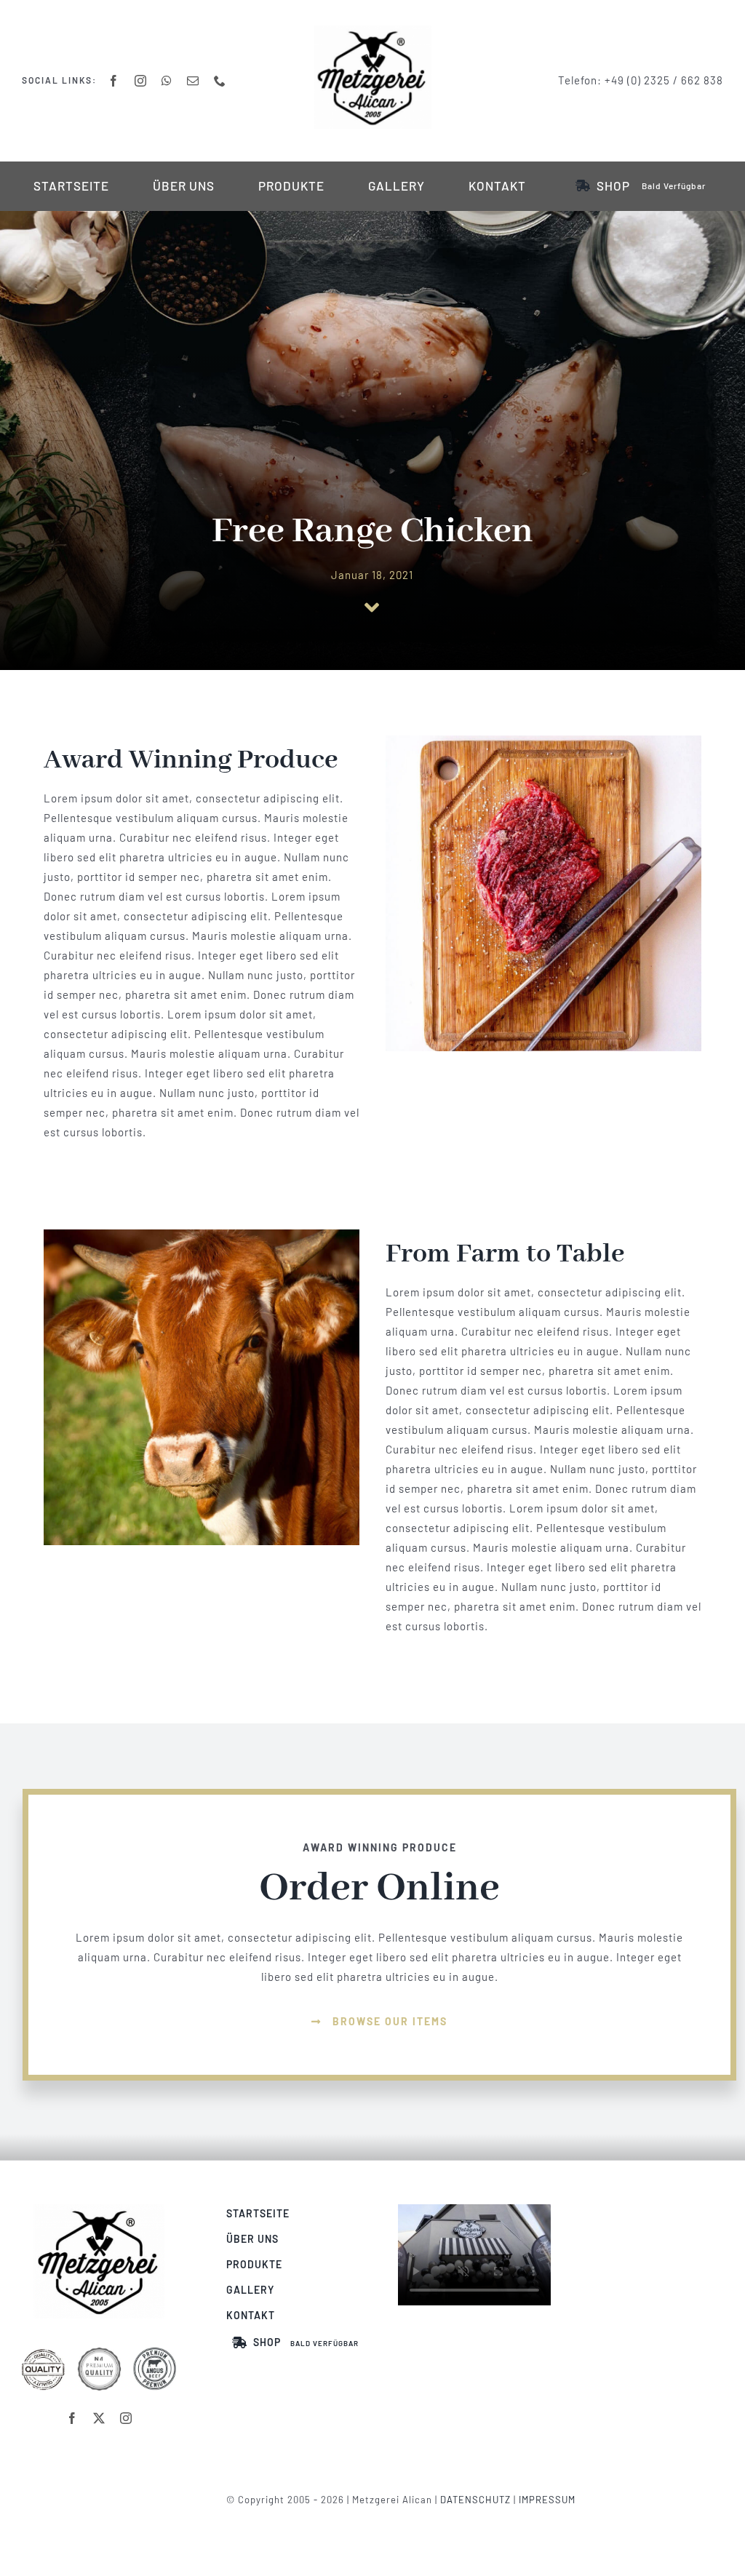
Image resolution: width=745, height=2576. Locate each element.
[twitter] (99, 2418)
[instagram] (141, 81)
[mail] (193, 81)
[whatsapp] (167, 81)
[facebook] (114, 81)
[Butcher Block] (99, 2209)
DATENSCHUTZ (475, 2500)
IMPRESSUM (547, 2500)
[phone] (220, 81)
